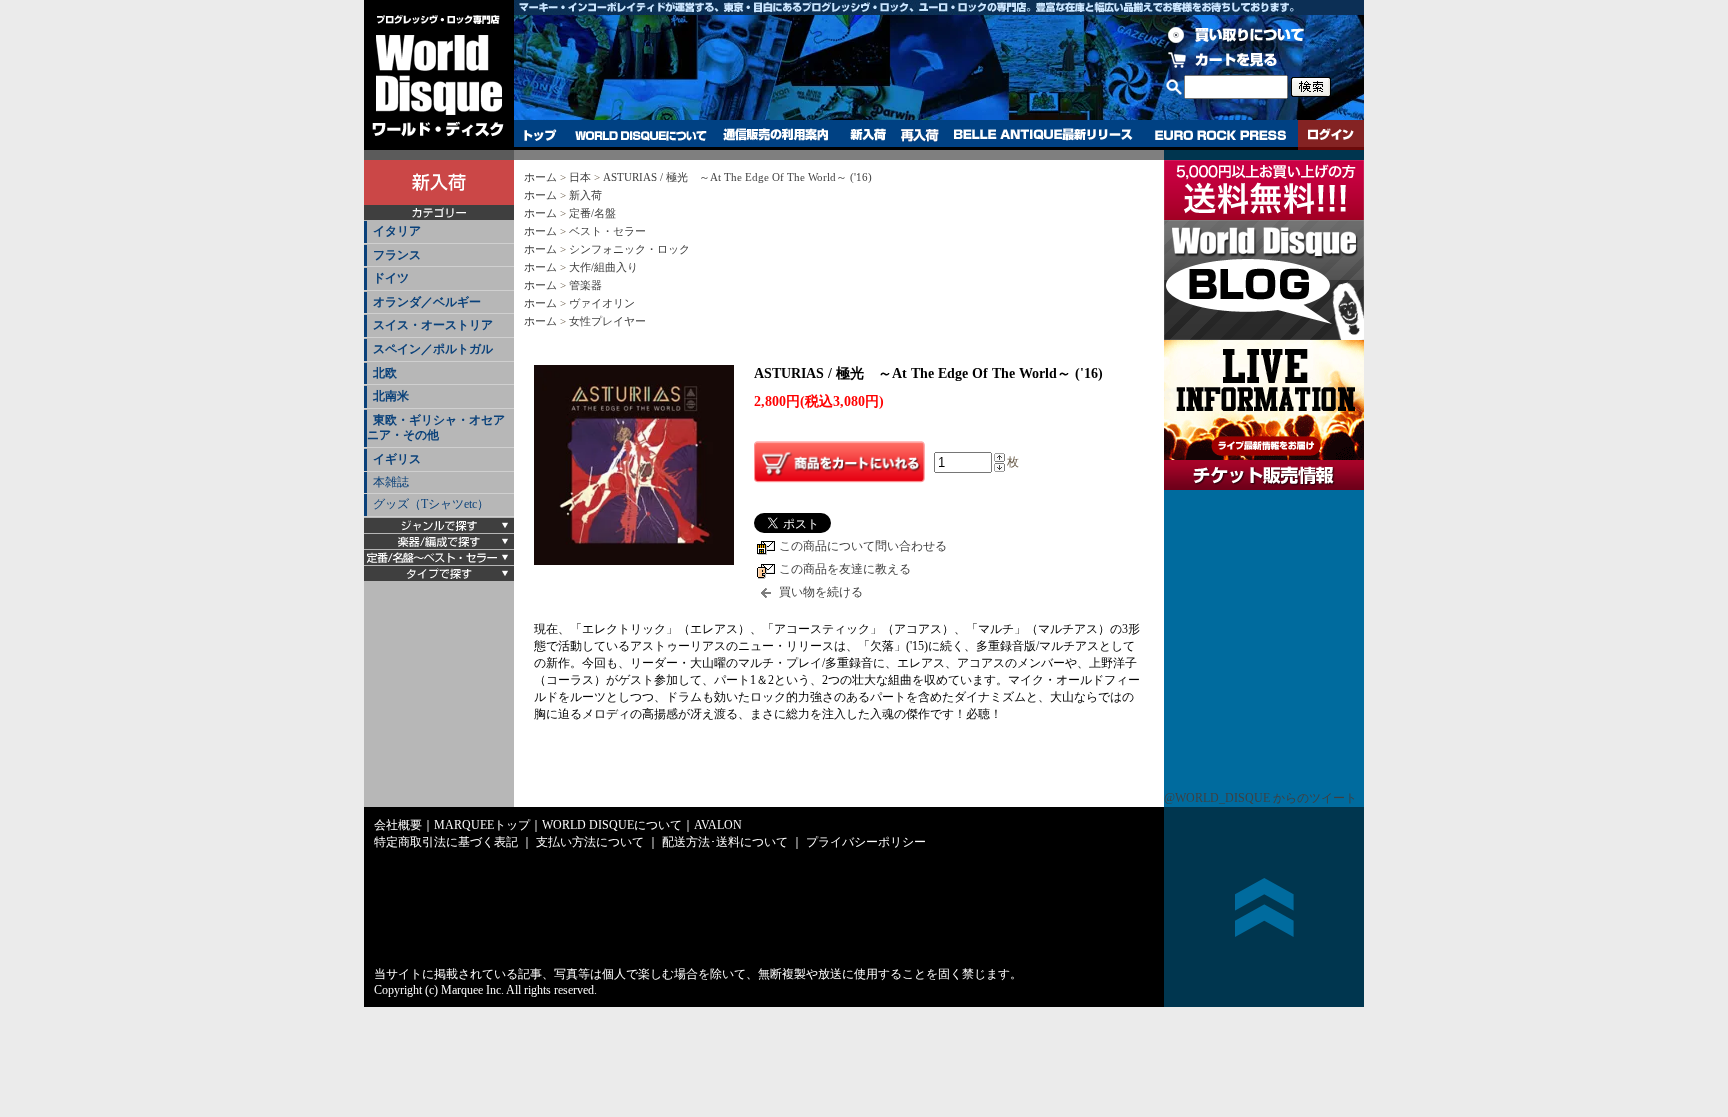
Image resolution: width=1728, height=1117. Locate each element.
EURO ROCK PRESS (1220, 135)
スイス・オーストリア (433, 325)
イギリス (397, 459)
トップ (540, 135)
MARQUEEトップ (482, 825)
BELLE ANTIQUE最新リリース (1043, 135)
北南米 (391, 396)
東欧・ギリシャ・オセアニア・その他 (436, 428)
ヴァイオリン (602, 303)
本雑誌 (391, 482)
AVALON (718, 825)
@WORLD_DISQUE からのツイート (1260, 798)
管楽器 (585, 285)
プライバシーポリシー (866, 842)
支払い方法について (590, 842)
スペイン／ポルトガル (433, 349)
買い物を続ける (821, 592)
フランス (397, 255)
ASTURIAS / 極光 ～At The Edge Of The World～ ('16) (737, 177)
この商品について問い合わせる (863, 546)
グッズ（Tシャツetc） (431, 504)
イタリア (397, 231)
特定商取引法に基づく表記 (446, 842)
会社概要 (398, 825)
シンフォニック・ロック (629, 249)
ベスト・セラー (607, 231)
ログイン (1331, 135)
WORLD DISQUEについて (640, 135)
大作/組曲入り (603, 267)
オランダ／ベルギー (427, 302)
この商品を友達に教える (845, 569)
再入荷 (920, 135)
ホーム (540, 177)
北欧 (385, 373)
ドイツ (391, 278)
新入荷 (868, 135)
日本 (580, 177)
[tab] (439, 232)
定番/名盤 (592, 213)
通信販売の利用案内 (775, 135)
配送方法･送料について (725, 842)
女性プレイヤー (607, 321)
